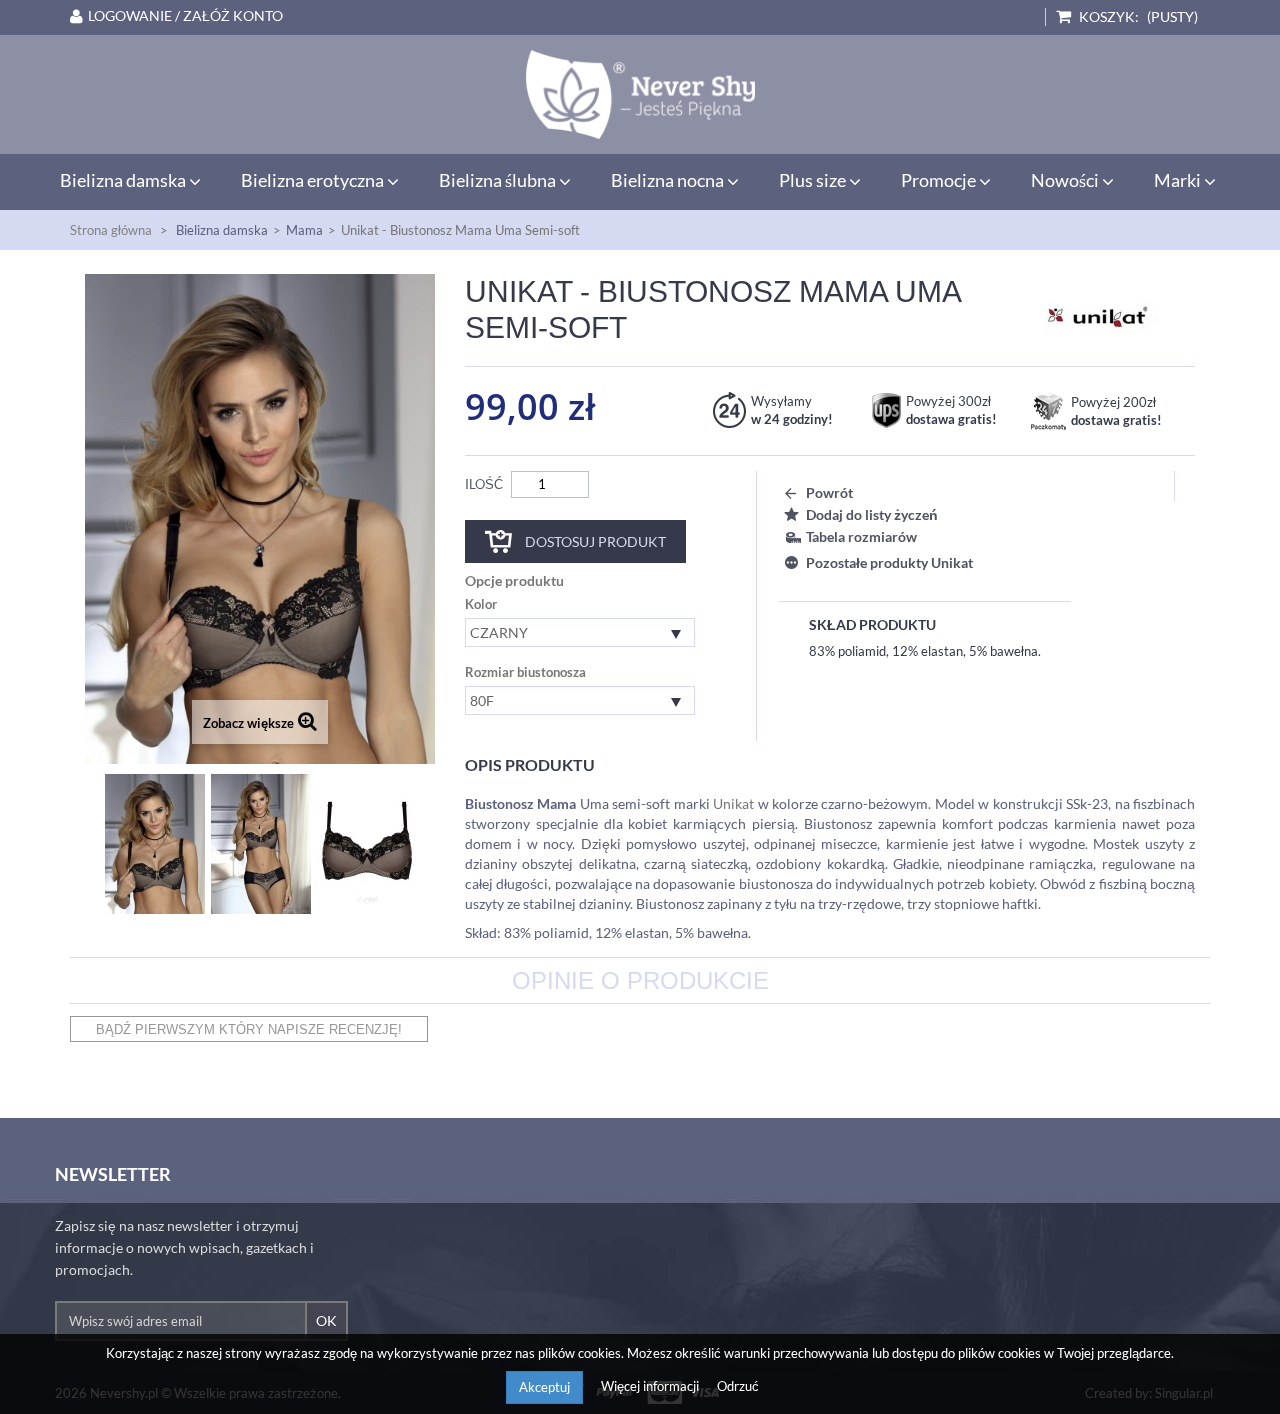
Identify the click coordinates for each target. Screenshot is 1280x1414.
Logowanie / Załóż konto (185, 16)
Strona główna (111, 230)
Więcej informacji (651, 1386)
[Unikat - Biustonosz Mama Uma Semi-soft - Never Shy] (640, 94)
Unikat (733, 803)
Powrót (829, 492)
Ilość (484, 484)
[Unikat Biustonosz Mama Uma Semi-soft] (155, 844)
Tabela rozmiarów (861, 536)
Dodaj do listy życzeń (872, 514)
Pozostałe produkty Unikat (889, 562)
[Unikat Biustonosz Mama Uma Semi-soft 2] (367, 844)
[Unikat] (1102, 315)
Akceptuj (544, 1387)
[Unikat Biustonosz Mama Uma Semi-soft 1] (261, 844)
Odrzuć (738, 1386)
